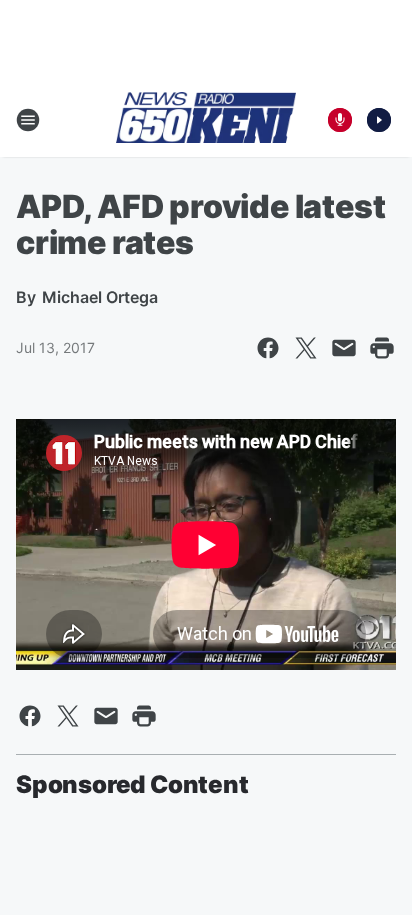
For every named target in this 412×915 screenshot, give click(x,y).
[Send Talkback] (340, 120)
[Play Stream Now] (379, 120)
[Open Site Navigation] (28, 120)
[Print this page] (382, 348)
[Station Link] (206, 119)
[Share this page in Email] (344, 348)
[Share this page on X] (306, 348)
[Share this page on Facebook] (268, 348)
